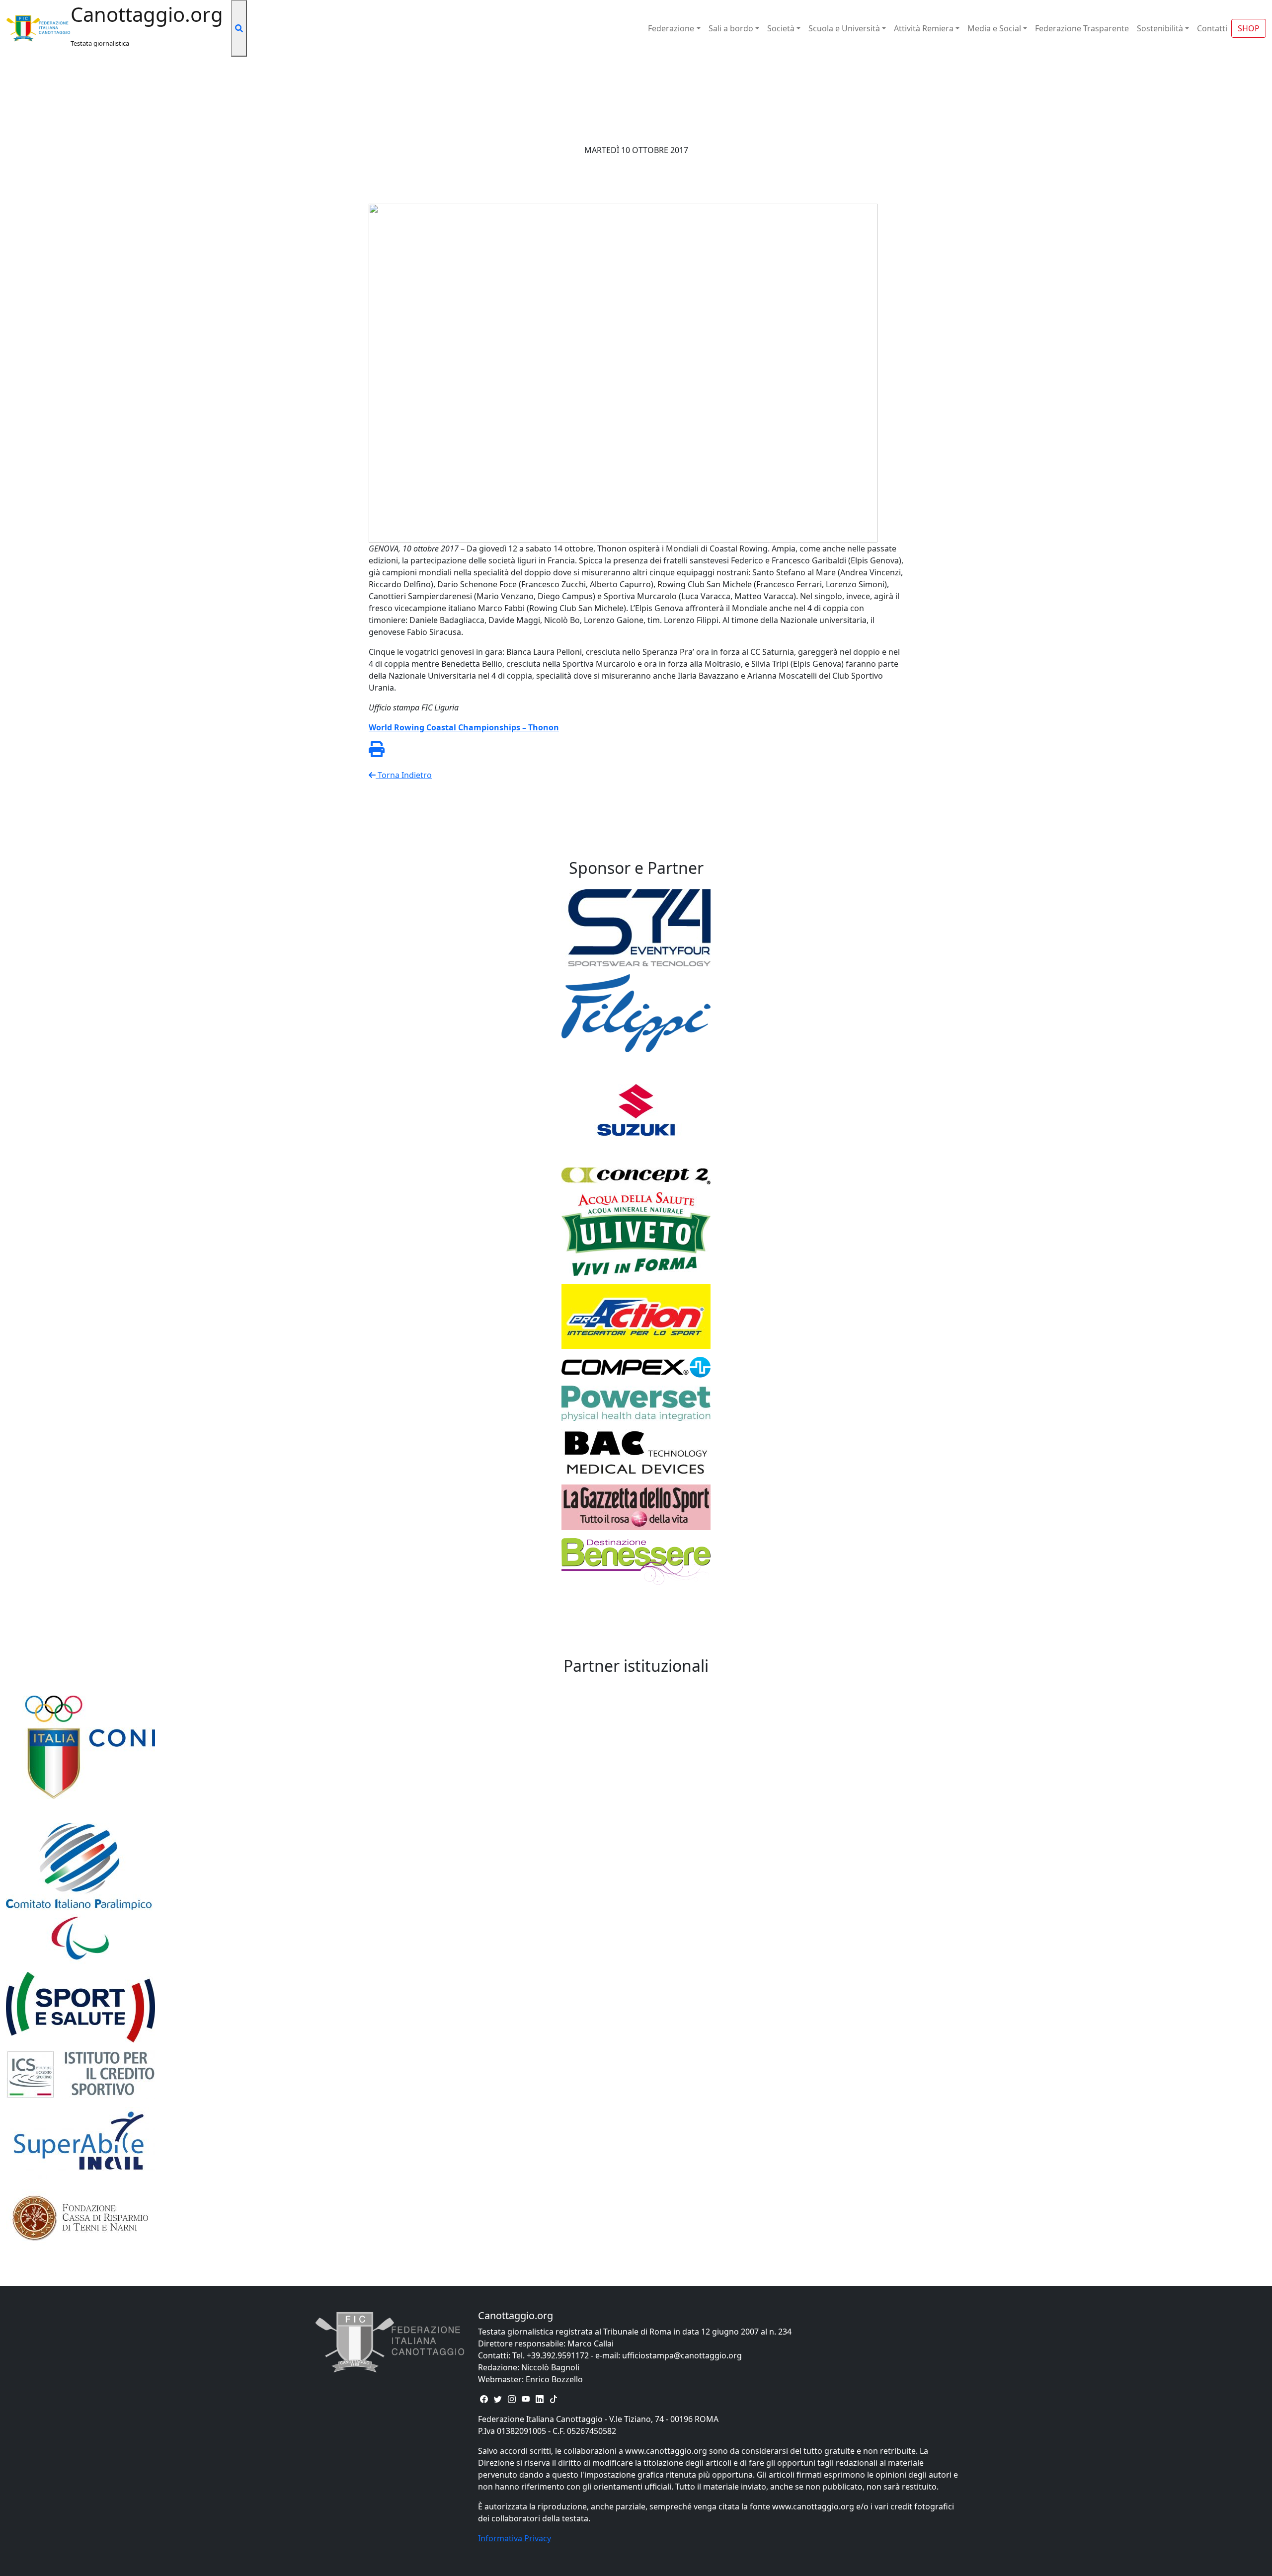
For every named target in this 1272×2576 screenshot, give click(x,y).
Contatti (1212, 28)
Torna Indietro (404, 775)
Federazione (671, 28)
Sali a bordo (731, 28)
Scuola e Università (844, 28)
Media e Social (994, 28)
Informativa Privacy (515, 2538)
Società (781, 28)
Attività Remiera (924, 28)
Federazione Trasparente (1082, 28)
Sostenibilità (1160, 28)
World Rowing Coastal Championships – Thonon (464, 727)
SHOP (1249, 28)
